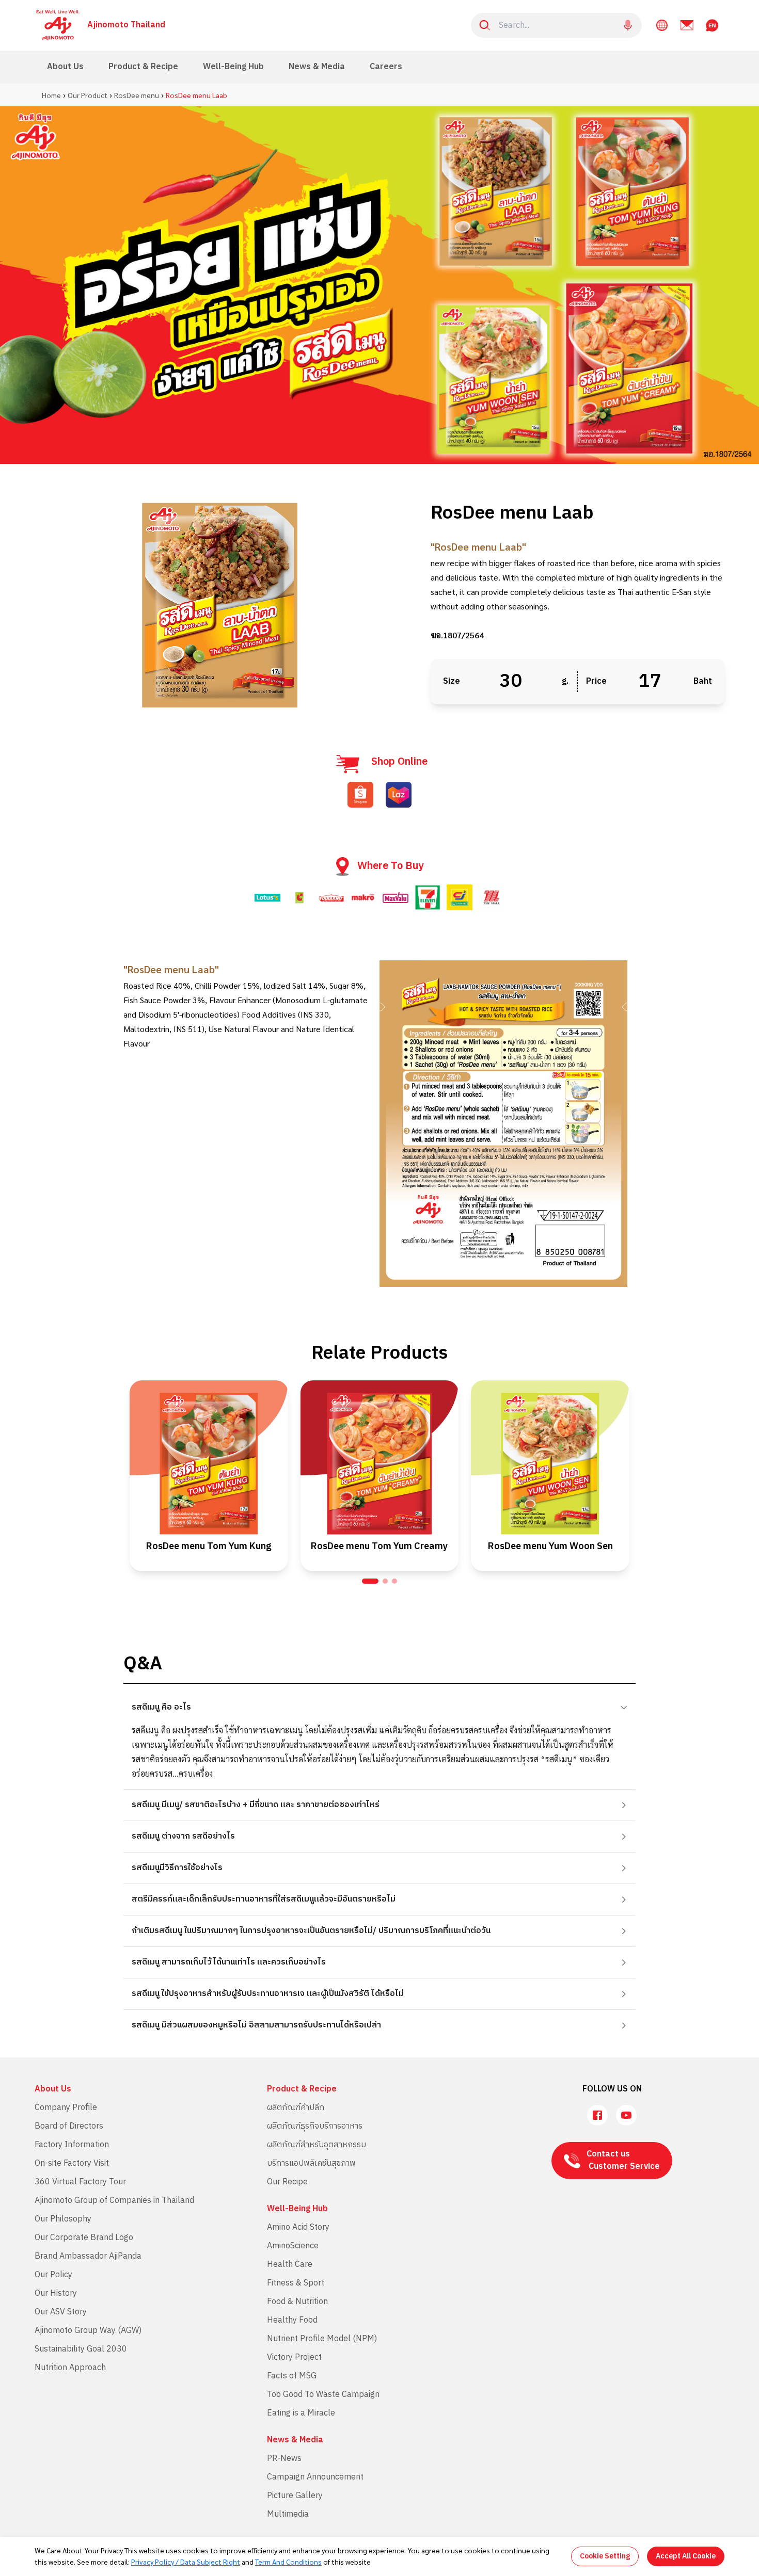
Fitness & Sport (296, 2283)
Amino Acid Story (298, 2227)
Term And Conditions (288, 2562)
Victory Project (294, 2357)
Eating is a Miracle (301, 2413)
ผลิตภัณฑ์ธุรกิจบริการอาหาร (315, 2126)
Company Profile (66, 2108)
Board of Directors (69, 2126)
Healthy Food (292, 2320)
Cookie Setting (605, 2556)
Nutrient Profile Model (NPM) (322, 2339)
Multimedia (288, 2514)
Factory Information (72, 2145)
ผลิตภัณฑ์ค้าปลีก (296, 2108)
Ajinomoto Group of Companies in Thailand (114, 2201)
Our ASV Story (61, 2312)
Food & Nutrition (297, 2302)
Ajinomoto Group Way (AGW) (88, 2331)
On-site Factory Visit (72, 2163)
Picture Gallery (295, 2496)
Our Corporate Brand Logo (84, 2238)
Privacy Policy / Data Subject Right (186, 2562)
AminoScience (293, 2246)
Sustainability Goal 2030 (81, 2349)
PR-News (284, 2459)
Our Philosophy (63, 2219)
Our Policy (53, 2275)
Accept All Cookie (686, 2556)
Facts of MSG (292, 2376)
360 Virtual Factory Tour (80, 2182)
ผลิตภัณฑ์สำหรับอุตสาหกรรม (317, 2145)
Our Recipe (287, 2182)
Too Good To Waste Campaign (323, 2395)
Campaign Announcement (315, 2477)
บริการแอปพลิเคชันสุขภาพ (311, 2163)
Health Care (290, 2265)
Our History (56, 2293)
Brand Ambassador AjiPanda (88, 2256)
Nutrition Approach (70, 2368)
